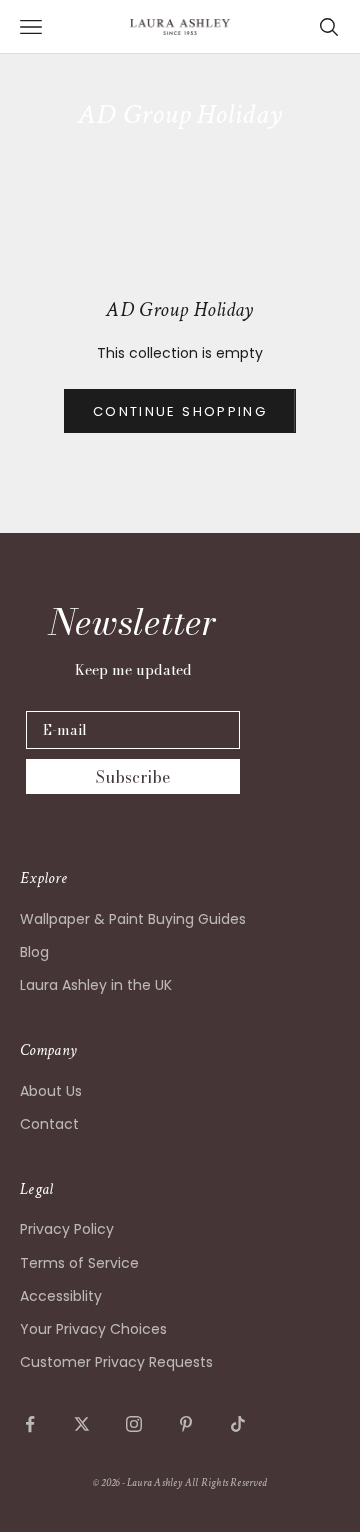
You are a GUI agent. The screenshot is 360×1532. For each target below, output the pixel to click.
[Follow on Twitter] (82, 1424)
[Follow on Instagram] (134, 1424)
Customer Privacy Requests (116, 1362)
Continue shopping (180, 411)
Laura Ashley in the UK (96, 985)
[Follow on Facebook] (30, 1424)
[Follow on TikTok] (238, 1424)
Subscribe (133, 777)
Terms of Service (79, 1263)
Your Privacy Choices (93, 1329)
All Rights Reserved (226, 1483)
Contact (49, 1124)
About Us (51, 1091)
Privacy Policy (67, 1229)
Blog (34, 952)
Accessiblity (61, 1296)
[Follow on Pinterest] (186, 1424)
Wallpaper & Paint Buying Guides (133, 919)
